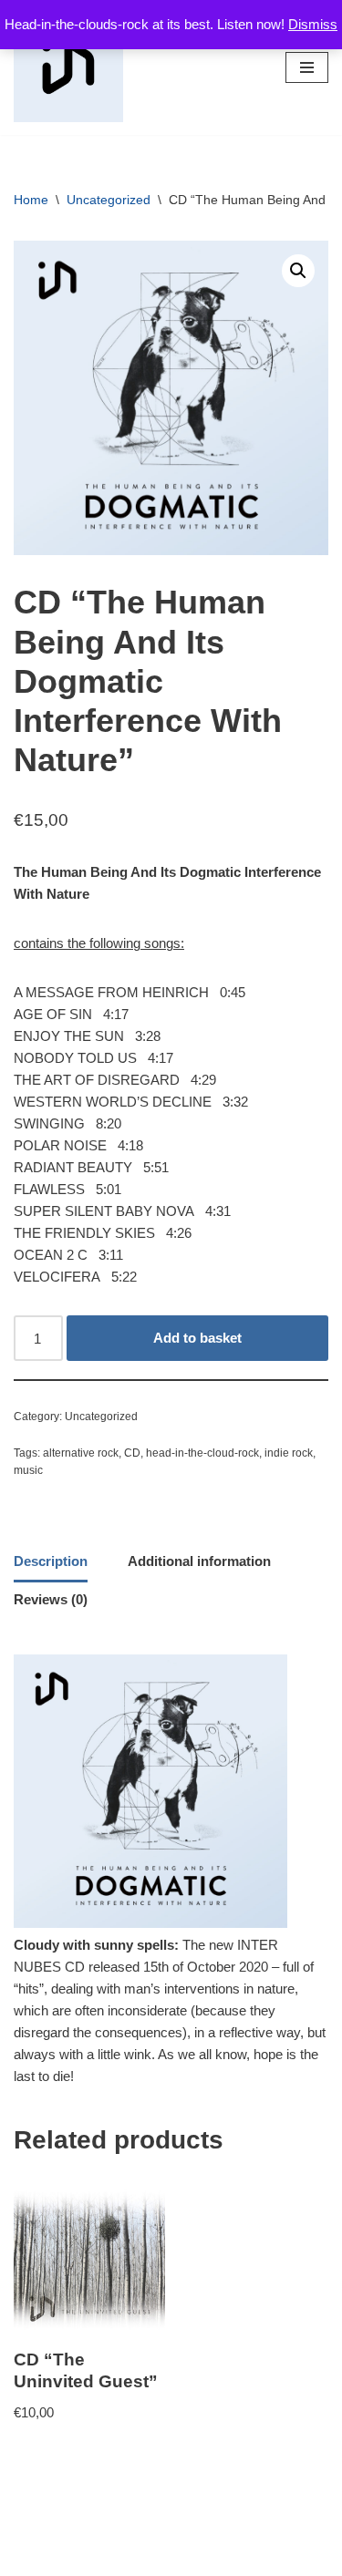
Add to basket (197, 1338)
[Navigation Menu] (307, 67)
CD (132, 1453)
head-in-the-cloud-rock (202, 1453)
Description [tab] (51, 1561)
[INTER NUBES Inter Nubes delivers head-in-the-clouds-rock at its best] (68, 67)
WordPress (230, 2557)
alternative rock (81, 1453)
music (28, 1470)
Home (31, 200)
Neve (94, 2557)
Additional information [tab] (199, 1561)
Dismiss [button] (313, 24)
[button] (298, 271)
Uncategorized (109, 200)
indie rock (289, 1453)
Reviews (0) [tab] (51, 1599)
